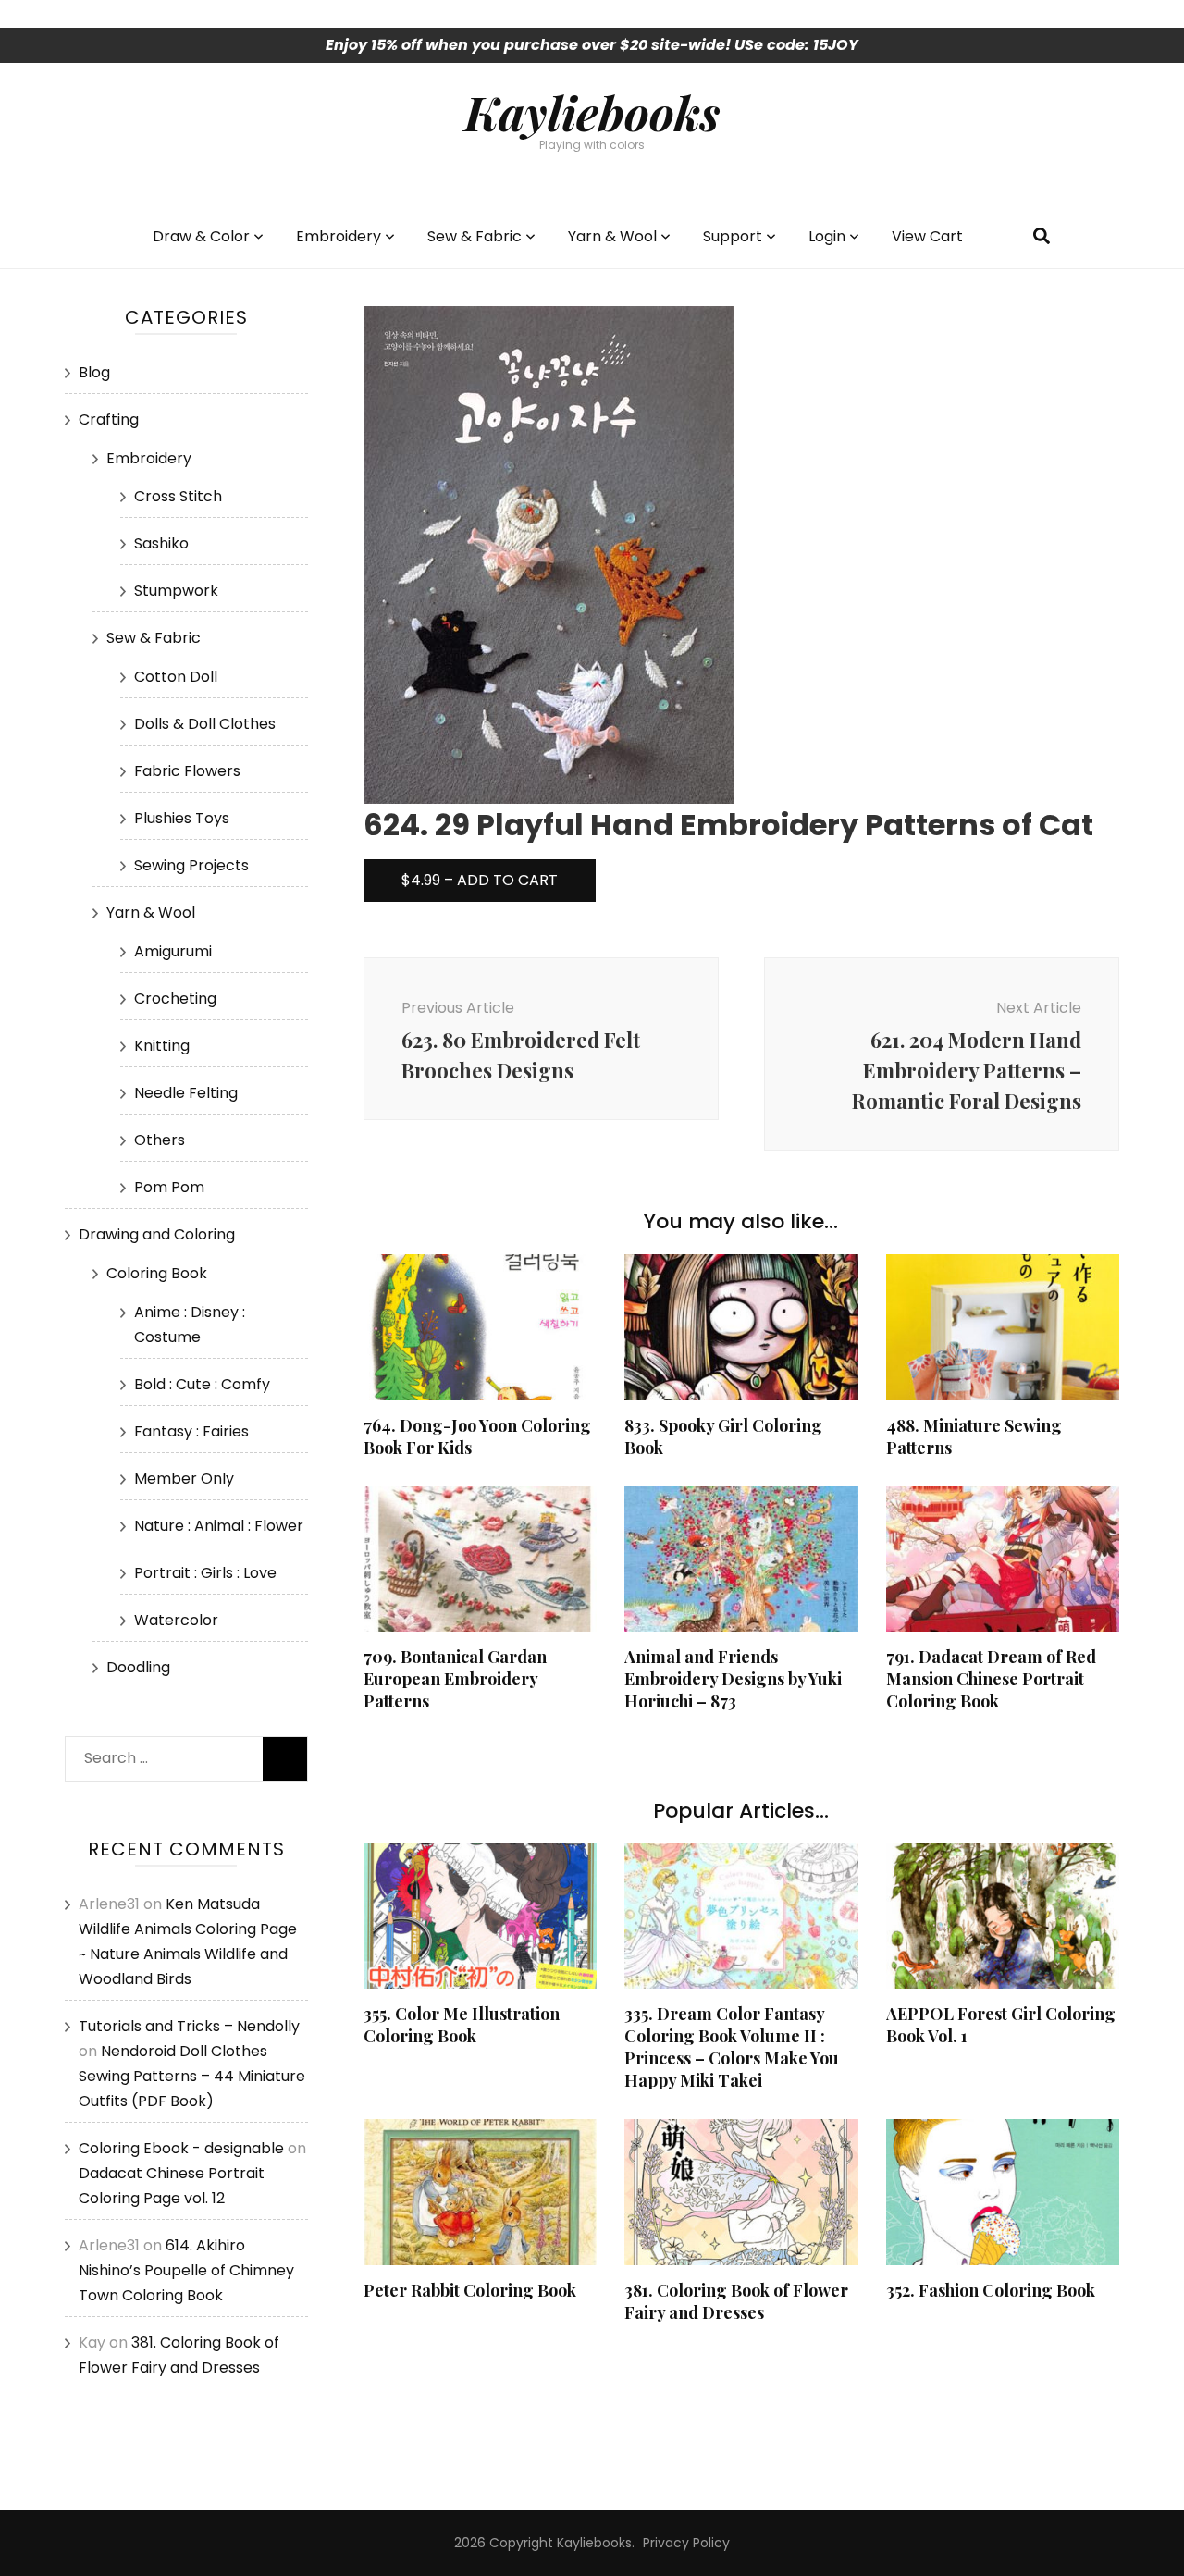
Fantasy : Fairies (191, 1431)
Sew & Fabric (475, 236)
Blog (94, 372)
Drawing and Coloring (157, 1234)
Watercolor (176, 1620)
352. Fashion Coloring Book (991, 2290)
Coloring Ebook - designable (181, 2148)
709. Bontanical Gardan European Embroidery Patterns (455, 1679)
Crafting (109, 419)
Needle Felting (186, 1093)
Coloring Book (157, 1273)
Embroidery (339, 236)
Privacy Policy (686, 2543)
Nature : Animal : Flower (219, 1526)
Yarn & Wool (612, 236)
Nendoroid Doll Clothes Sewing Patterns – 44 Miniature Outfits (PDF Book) (192, 2076)
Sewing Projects (191, 865)
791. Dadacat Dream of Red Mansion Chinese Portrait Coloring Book (991, 1679)
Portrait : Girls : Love (205, 1573)
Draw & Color (201, 236)
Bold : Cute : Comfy (202, 1384)
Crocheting (175, 998)
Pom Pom (169, 1187)
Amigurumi (173, 951)
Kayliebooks (592, 112)
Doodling (138, 1667)
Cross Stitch (178, 496)
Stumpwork (176, 591)
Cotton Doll (176, 677)
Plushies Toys (182, 818)
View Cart (927, 236)
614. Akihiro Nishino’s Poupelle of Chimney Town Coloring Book (186, 2270)
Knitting (162, 1046)
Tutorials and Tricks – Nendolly (189, 2026)
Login (827, 236)
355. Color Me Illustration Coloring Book (462, 2025)
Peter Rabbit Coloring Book (470, 2290)
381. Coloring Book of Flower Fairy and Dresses (736, 2301)
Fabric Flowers (187, 771)
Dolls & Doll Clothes (205, 724)
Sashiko (161, 543)
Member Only (184, 1479)
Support (733, 236)
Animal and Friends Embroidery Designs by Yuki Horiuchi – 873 (733, 1679)
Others (160, 1140)
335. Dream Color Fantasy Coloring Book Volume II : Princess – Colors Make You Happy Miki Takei (732, 2047)
